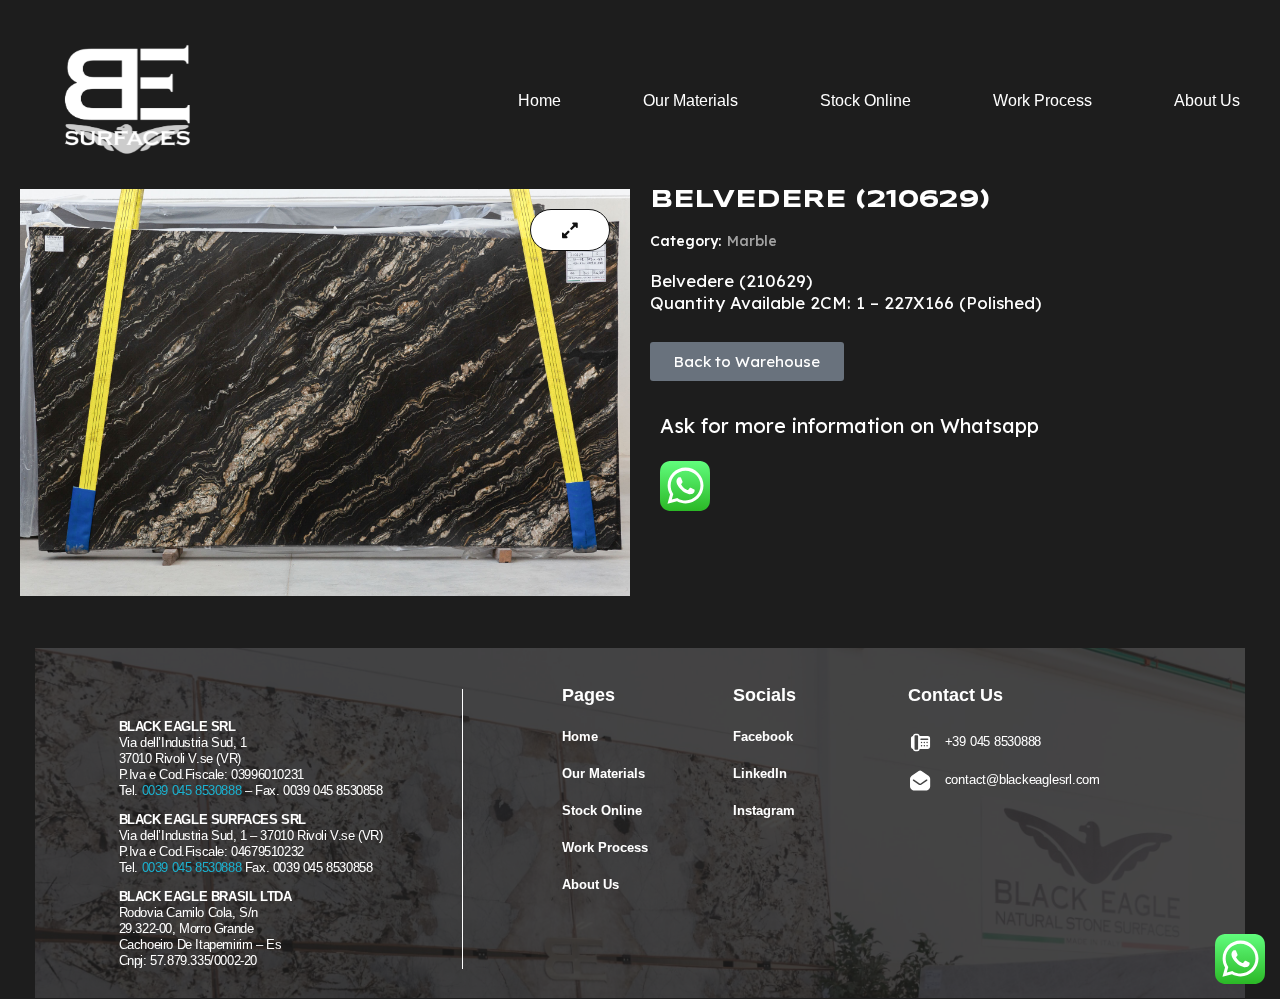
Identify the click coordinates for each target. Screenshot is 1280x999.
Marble (752, 241)
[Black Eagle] (135, 103)
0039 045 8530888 (192, 790)
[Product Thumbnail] (570, 230)
